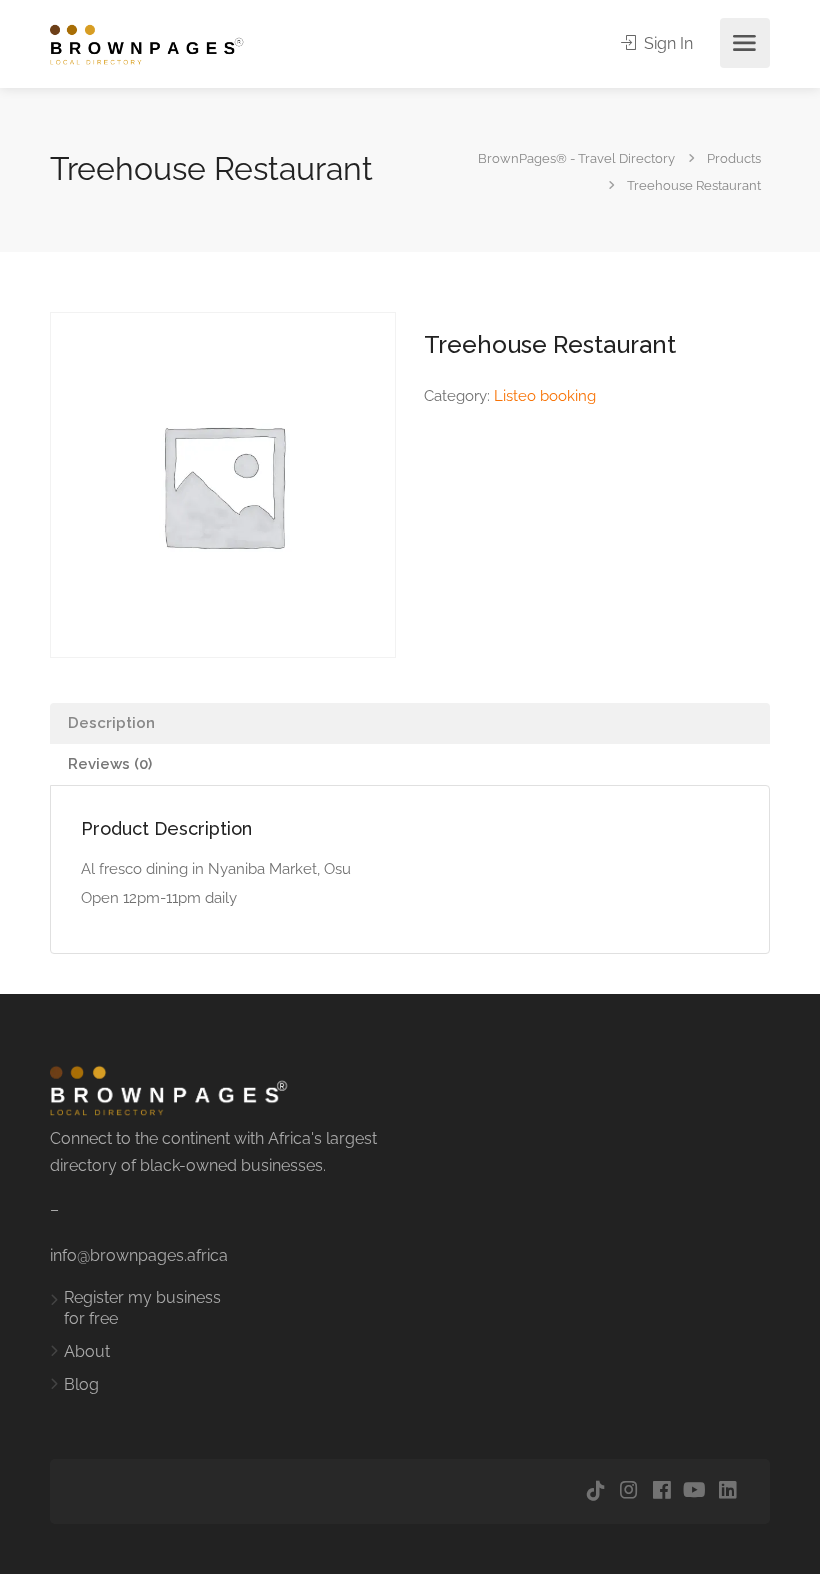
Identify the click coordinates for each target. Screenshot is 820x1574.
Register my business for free (142, 1308)
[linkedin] (727, 1491)
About (87, 1351)
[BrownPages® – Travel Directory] (157, 43)
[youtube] (694, 1491)
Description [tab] (111, 723)
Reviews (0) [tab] (110, 764)
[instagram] (628, 1491)
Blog (81, 1384)
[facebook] (661, 1491)
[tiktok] (595, 1491)
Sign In (666, 43)
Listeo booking (545, 396)
